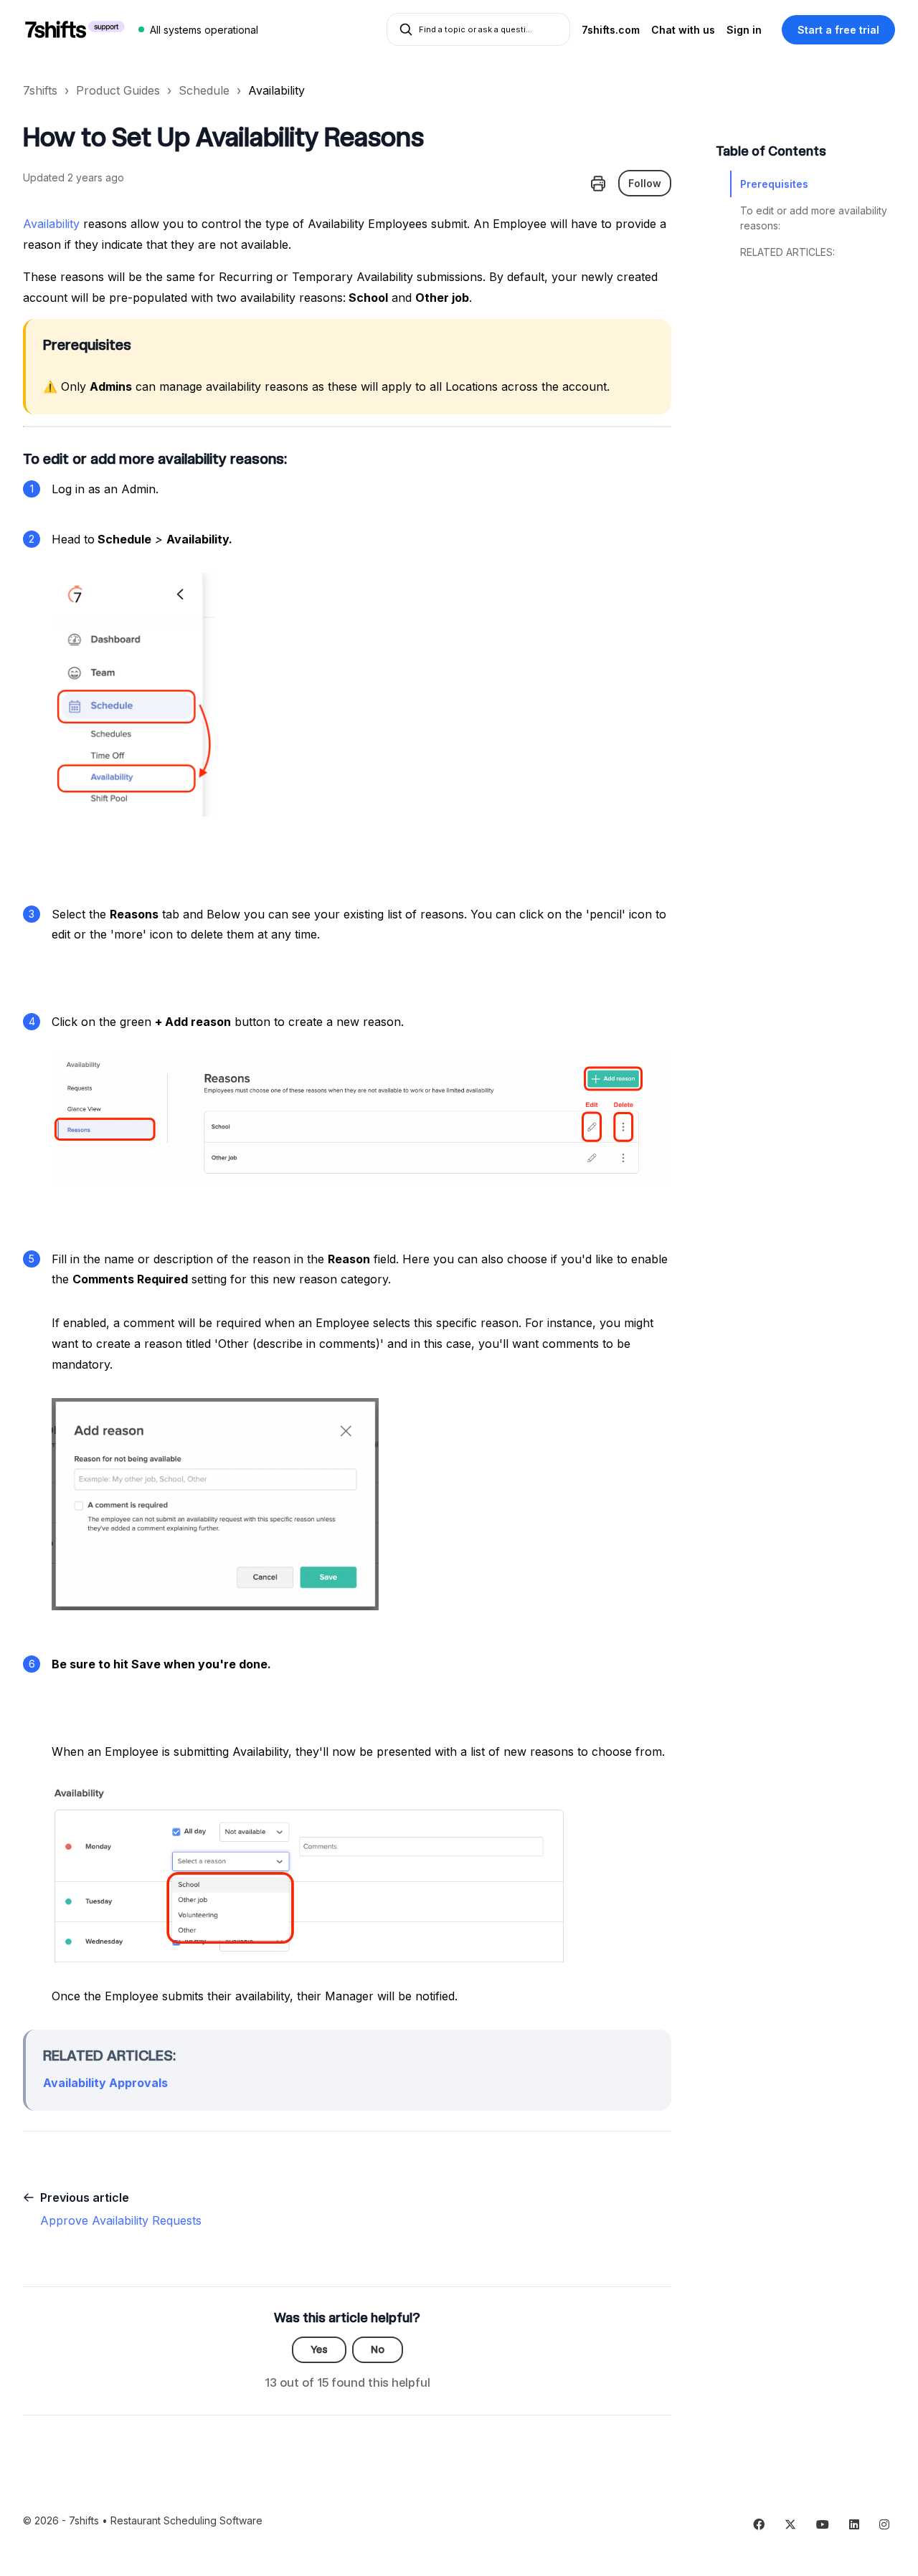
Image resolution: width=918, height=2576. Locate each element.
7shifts (40, 90)
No (378, 2349)
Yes (319, 2349)
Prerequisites (774, 184)
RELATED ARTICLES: (787, 252)
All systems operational (204, 30)
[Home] (75, 29)
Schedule (204, 90)
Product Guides (118, 90)
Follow (645, 183)
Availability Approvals (105, 2083)
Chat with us (683, 30)
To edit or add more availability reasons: (814, 218)
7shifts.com (611, 30)
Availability (276, 90)
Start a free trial (838, 30)
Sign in (744, 30)
